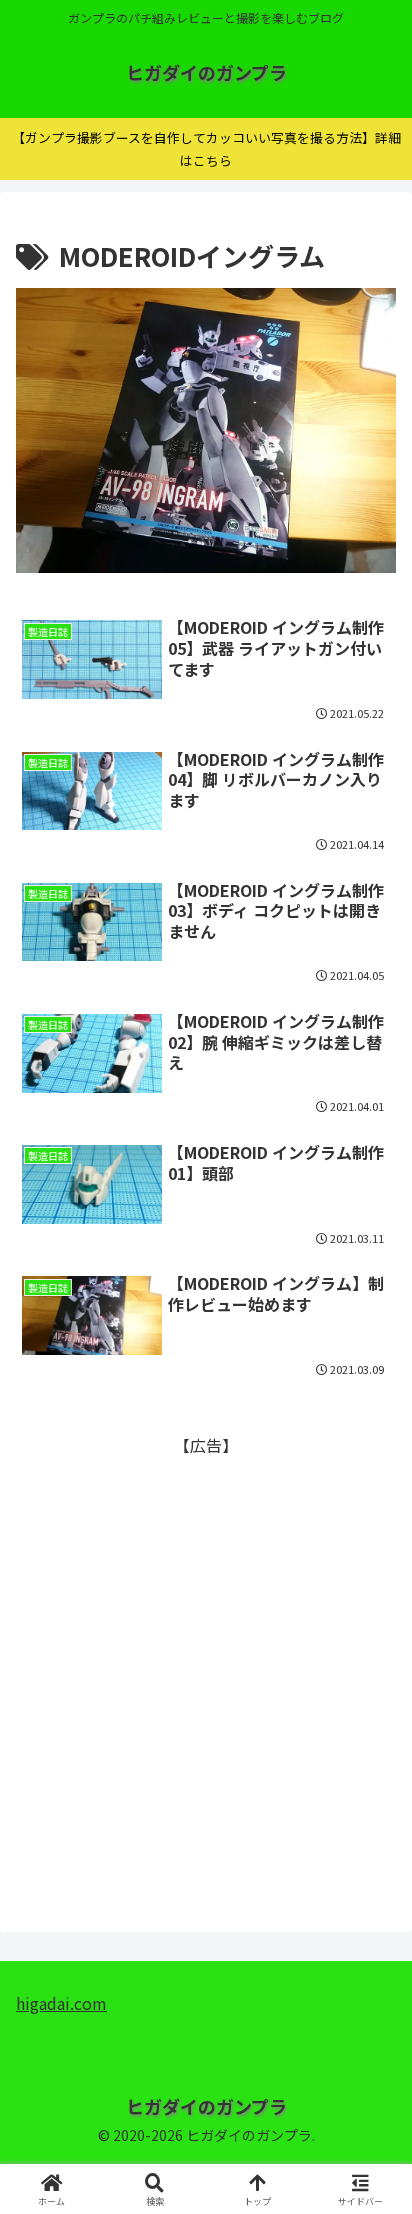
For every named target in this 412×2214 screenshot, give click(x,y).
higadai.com (61, 2003)
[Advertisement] (206, 1665)
